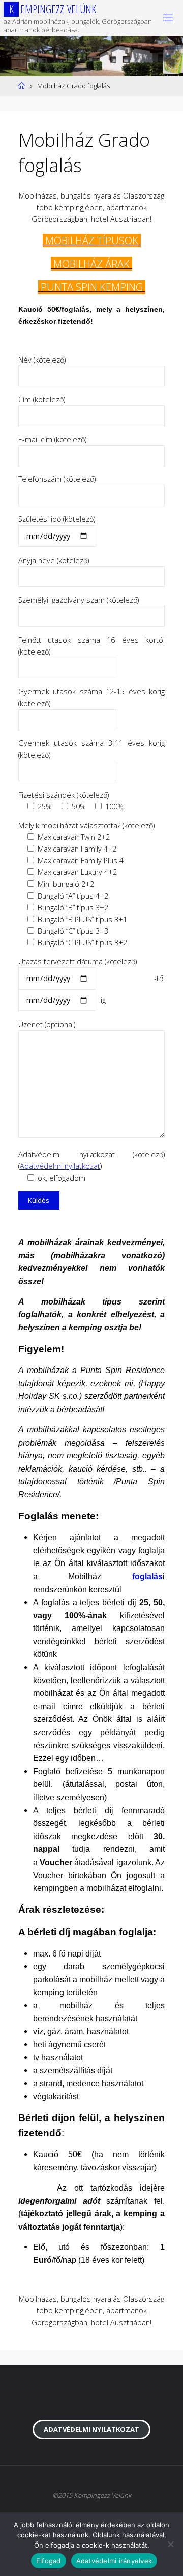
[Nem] (170, 2544)
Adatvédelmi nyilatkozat (60, 1166)
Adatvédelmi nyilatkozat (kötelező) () (91, 1166)
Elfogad (49, 2561)
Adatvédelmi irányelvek (114, 2561)
